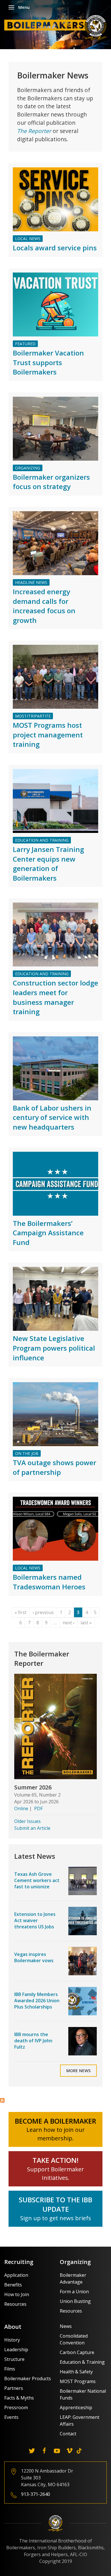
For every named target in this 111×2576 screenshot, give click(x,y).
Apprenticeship (76, 2407)
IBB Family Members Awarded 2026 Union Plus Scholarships (37, 2001)
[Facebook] (44, 2451)
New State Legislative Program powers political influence (54, 1348)
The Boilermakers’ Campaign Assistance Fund (48, 1233)
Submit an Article (32, 1828)
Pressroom (16, 2407)
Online (21, 1808)
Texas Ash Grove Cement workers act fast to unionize (37, 1880)
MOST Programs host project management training (48, 735)
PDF (38, 1808)
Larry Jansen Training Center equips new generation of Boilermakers (48, 864)
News (66, 2326)
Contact (68, 2434)
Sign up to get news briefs (56, 2218)
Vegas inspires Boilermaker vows (34, 1957)
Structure (14, 2359)
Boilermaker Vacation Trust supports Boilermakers (48, 362)
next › (69, 1623)
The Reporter (34, 131)
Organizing (28, 468)
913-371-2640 (36, 2494)
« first (20, 1612)
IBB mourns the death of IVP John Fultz (33, 2041)
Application (16, 2275)
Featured (25, 344)
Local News (28, 239)
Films (10, 2369)
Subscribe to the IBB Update (55, 2204)
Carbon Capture (77, 2352)
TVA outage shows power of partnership (55, 1467)
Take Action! (55, 2160)
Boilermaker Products (28, 2379)
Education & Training (82, 2362)
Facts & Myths (19, 2398)
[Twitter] (32, 2451)
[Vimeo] (69, 2451)
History (12, 2340)
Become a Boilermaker (55, 2121)
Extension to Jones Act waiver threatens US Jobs (35, 1921)
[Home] (57, 27)
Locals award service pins (55, 248)
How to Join (17, 2294)
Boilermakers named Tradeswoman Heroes (49, 1582)
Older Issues (27, 1821)
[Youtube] (57, 2451)
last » (86, 1623)
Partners (14, 2388)
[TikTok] (79, 2451)
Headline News (31, 582)
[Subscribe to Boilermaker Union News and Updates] (2, 2100)
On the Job (27, 1453)
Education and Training (42, 840)
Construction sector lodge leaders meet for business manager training (55, 997)
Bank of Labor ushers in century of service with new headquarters (52, 1117)
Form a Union (74, 2292)
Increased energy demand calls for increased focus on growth (44, 606)
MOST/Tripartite (33, 716)
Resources (15, 2304)
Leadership (16, 2350)
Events (11, 2417)
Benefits (13, 2285)
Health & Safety (76, 2372)
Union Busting (75, 2301)
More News (78, 2071)
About (13, 2327)
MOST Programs (78, 2381)
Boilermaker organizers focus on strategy (51, 482)
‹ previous (43, 1612)
